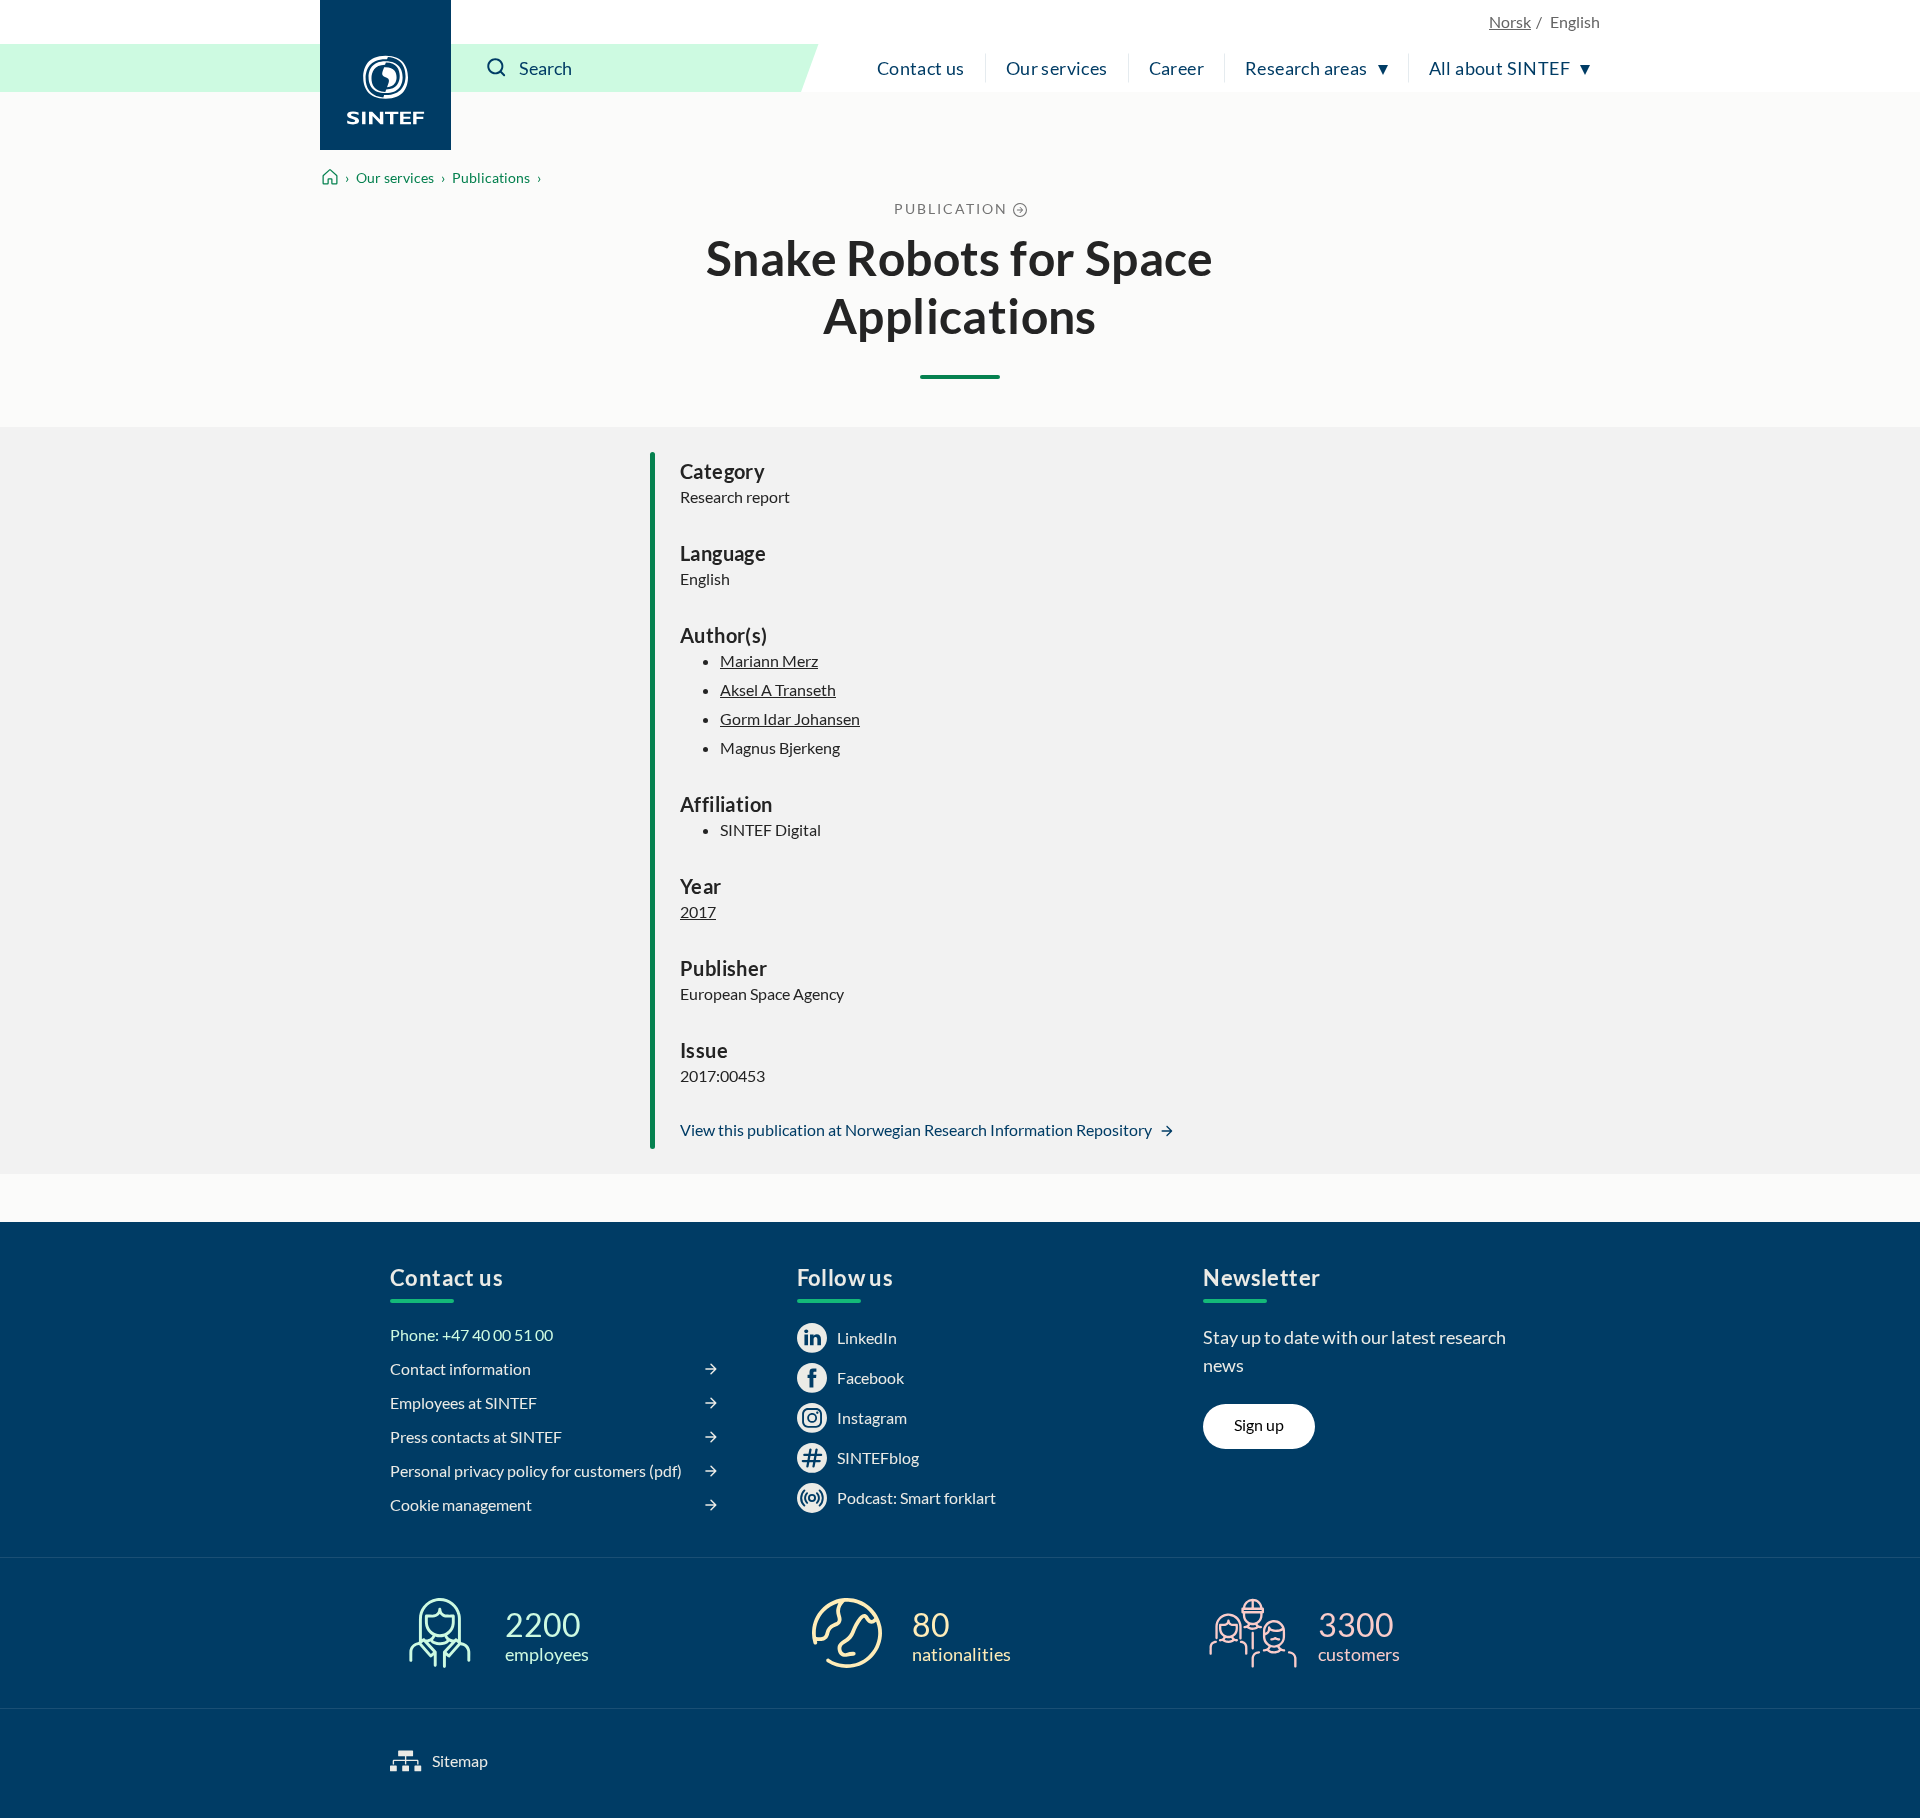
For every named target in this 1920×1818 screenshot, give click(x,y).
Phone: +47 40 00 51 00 (471, 1334)
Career (1176, 68)
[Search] (497, 68)
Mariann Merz (769, 660)
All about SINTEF (1499, 68)
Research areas (1306, 68)
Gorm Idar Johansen (790, 718)
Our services (1057, 68)
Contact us (921, 68)
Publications (491, 177)
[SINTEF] (385, 75)
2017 (698, 911)
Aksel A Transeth (778, 689)
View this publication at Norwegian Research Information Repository (917, 1129)
